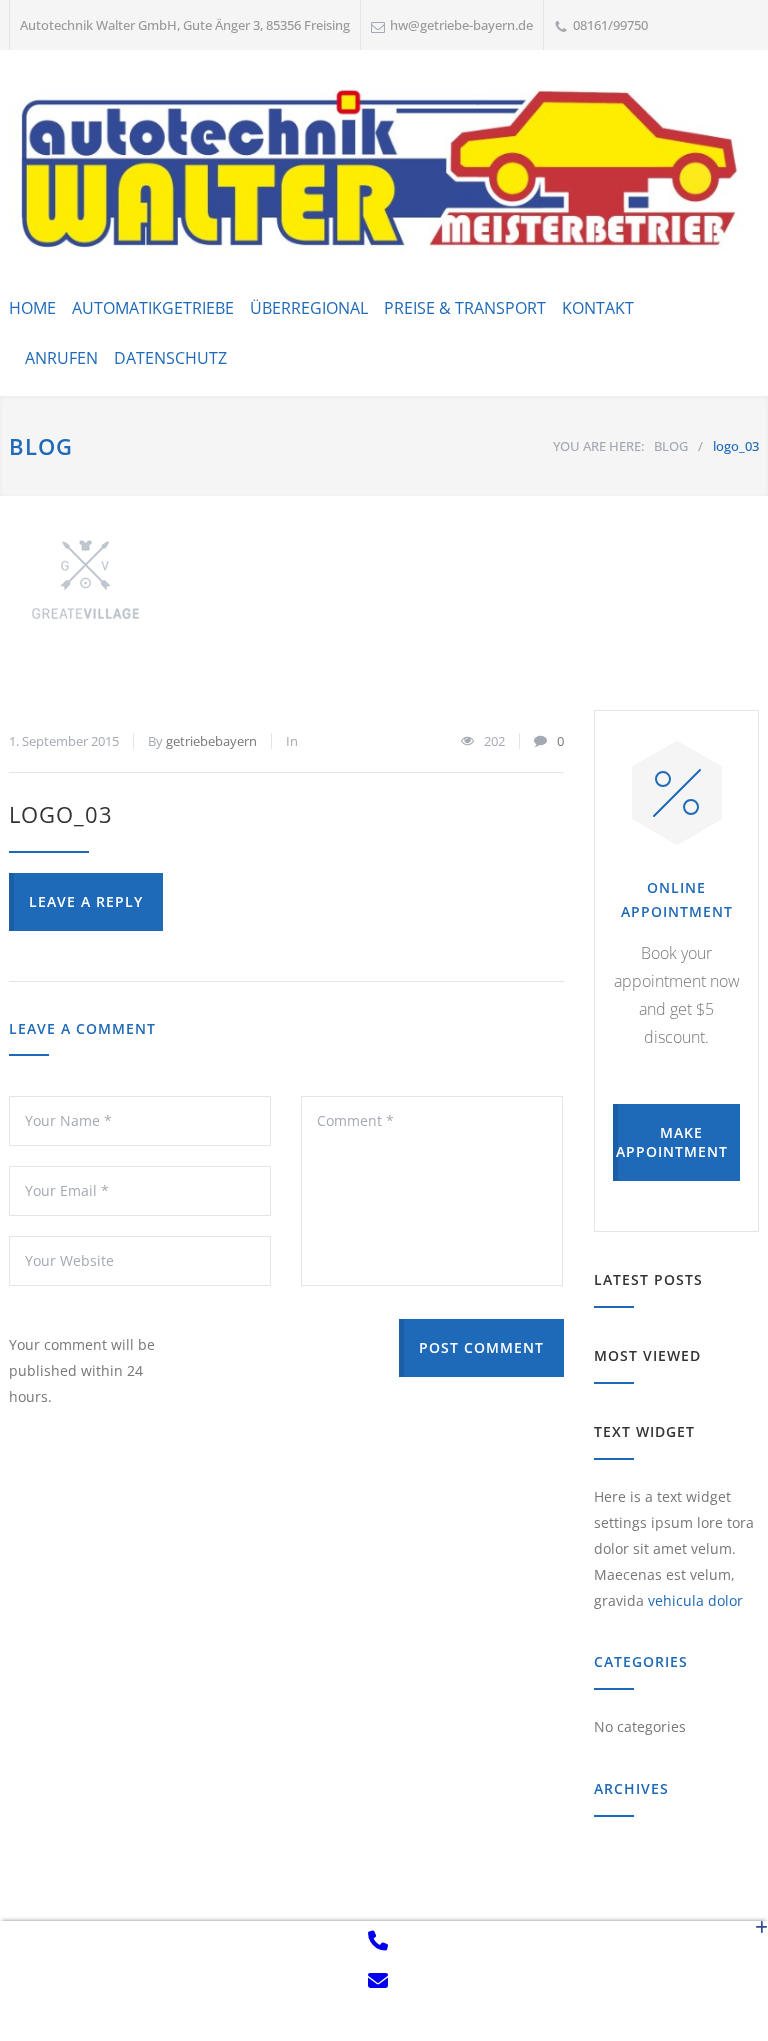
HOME (32, 308)
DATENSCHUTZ (170, 358)
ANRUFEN (61, 358)
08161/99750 (610, 25)
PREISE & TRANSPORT (465, 308)
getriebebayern (211, 741)
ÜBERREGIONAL (309, 308)
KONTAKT (598, 308)
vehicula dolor (695, 1600)
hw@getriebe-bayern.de (461, 25)
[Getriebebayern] (384, 169)
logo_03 (61, 814)
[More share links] (761, 1981)
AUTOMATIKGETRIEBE (153, 308)
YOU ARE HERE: (598, 446)
